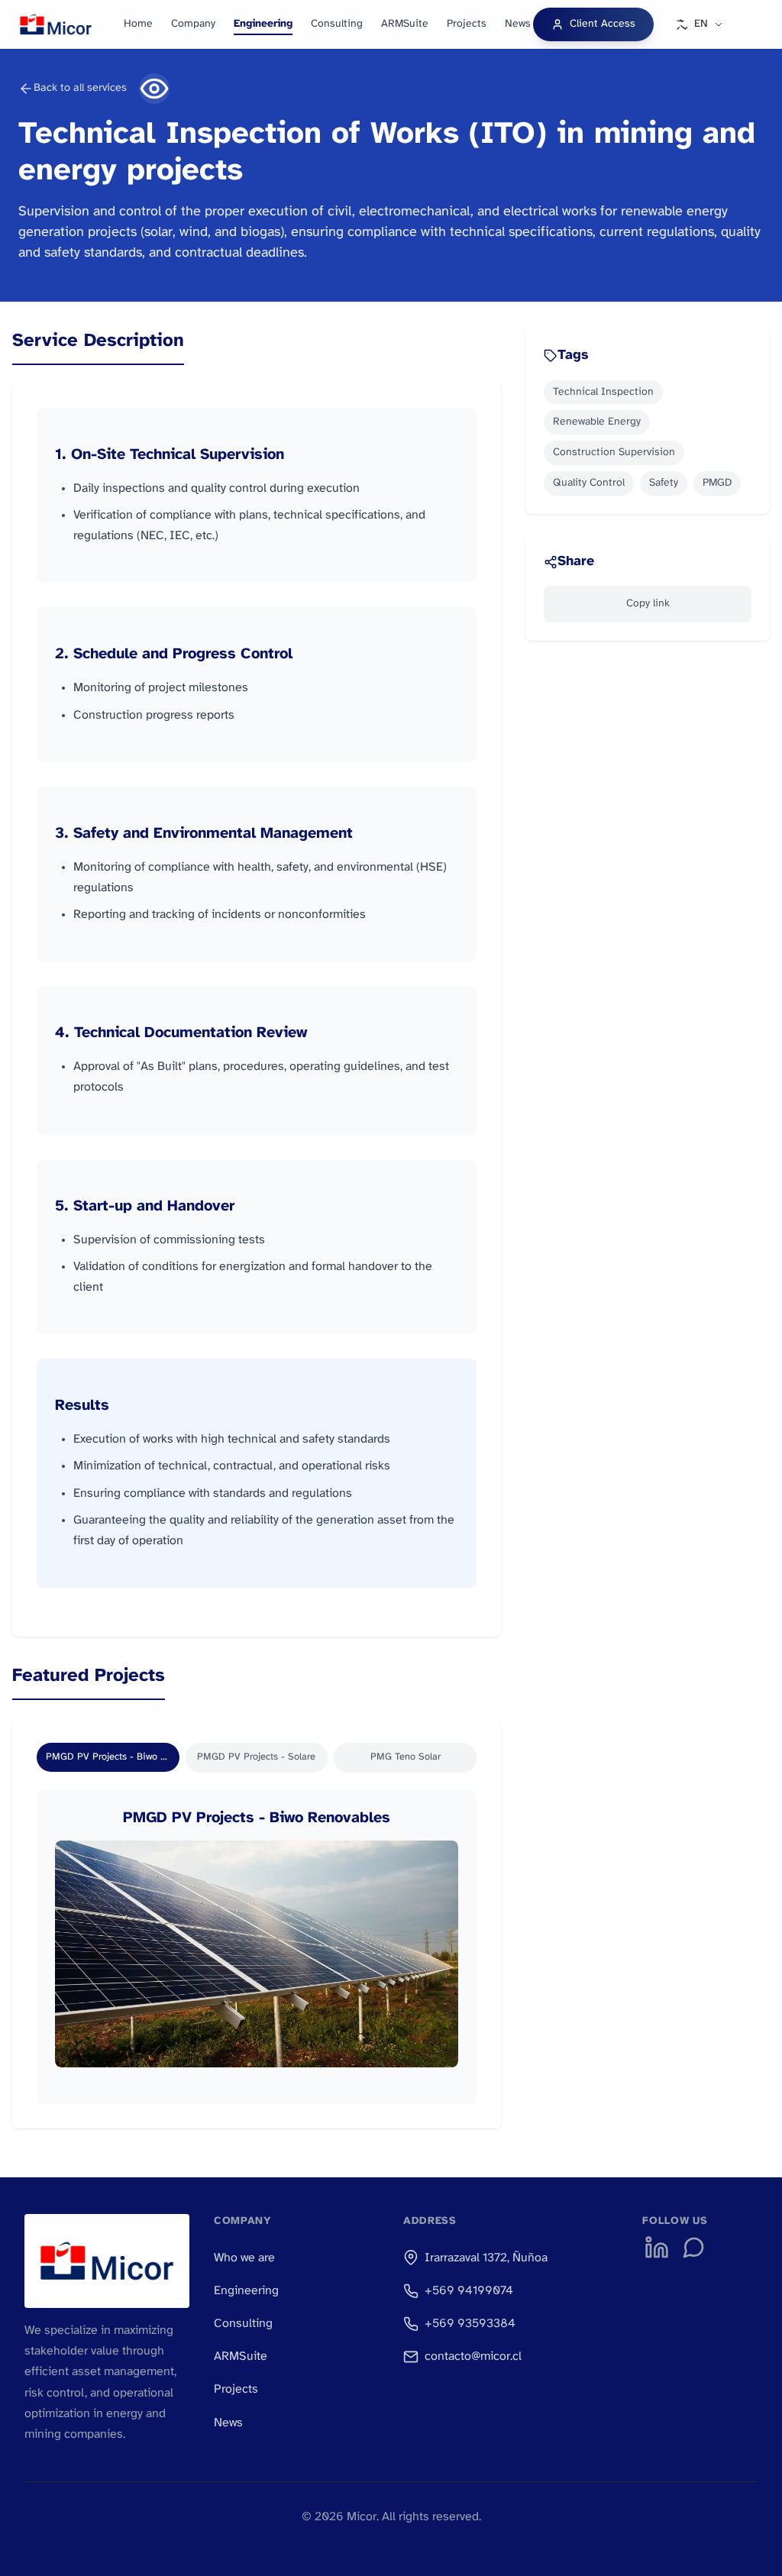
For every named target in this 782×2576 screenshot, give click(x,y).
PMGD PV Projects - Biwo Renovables (113, 1757)
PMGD (717, 483)
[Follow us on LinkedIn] (657, 2248)
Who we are (244, 2258)
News (518, 24)
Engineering (263, 24)
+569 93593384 (470, 2324)
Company (193, 24)
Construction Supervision (614, 452)
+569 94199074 (469, 2291)
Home (138, 24)
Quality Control (589, 483)
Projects (467, 24)
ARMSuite (405, 24)
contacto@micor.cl (473, 2356)
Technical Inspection (603, 392)
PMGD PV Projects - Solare (256, 1757)
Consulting (337, 24)
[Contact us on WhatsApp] (693, 2248)
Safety (664, 483)
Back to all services (80, 88)
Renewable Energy (597, 422)
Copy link (648, 604)
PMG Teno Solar (406, 1757)
